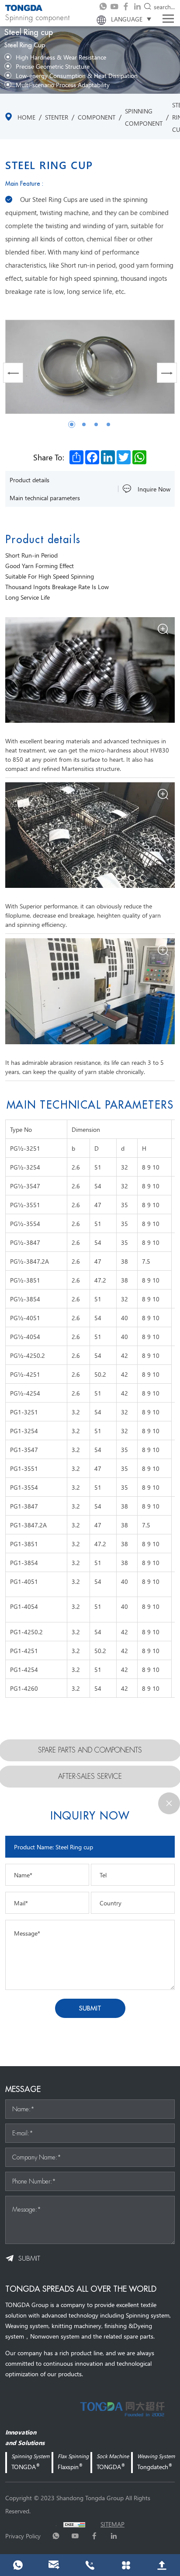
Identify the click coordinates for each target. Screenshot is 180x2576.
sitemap (112, 2524)
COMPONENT (97, 117)
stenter (57, 117)
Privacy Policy (23, 2536)
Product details (29, 480)
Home (26, 117)
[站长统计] (74, 2524)
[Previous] (13, 373)
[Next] (167, 373)
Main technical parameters (45, 498)
